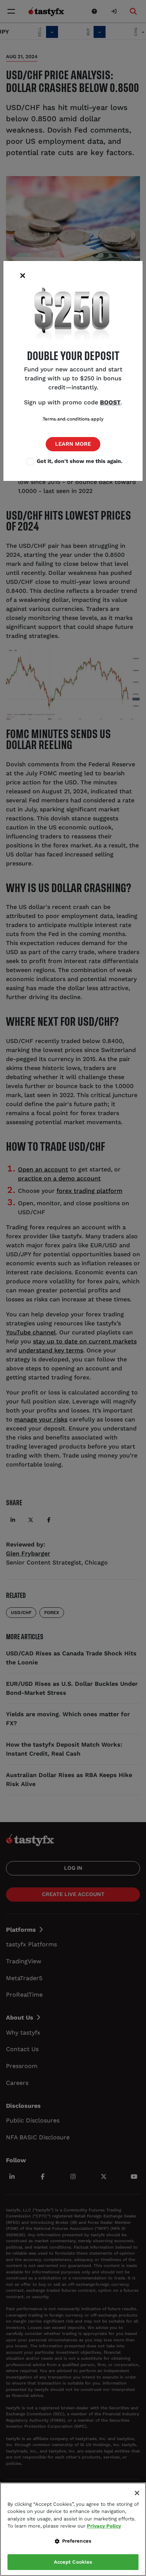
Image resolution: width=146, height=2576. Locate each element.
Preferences (77, 2541)
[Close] (137, 2493)
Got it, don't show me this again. (80, 461)
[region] (73, 2529)
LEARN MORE (73, 444)
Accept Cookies (73, 2562)
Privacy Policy (104, 2526)
